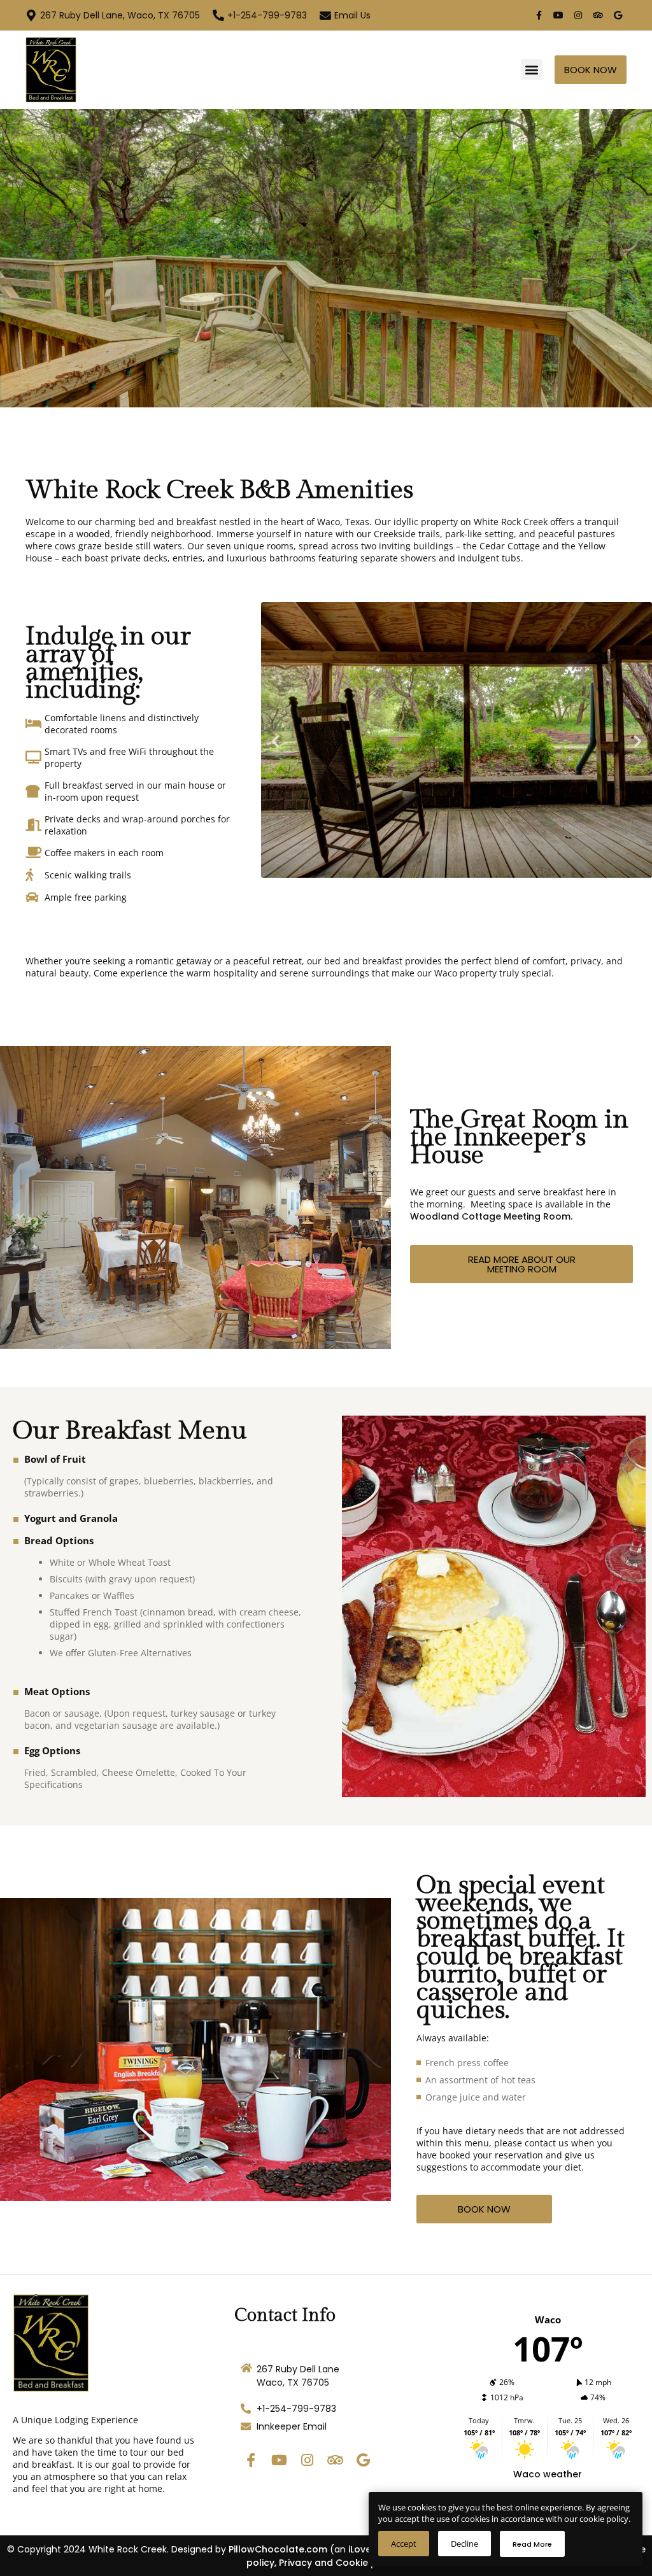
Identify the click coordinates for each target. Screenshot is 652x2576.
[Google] (618, 15)
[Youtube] (558, 15)
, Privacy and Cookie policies (340, 2563)
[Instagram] (578, 15)
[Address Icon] (31, 15)
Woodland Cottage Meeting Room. (491, 1216)
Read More (532, 2544)
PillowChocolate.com (278, 2549)
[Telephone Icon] (218, 15)
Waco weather (548, 2474)
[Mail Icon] (325, 15)
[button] (531, 70)
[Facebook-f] (539, 15)
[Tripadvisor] (598, 15)
